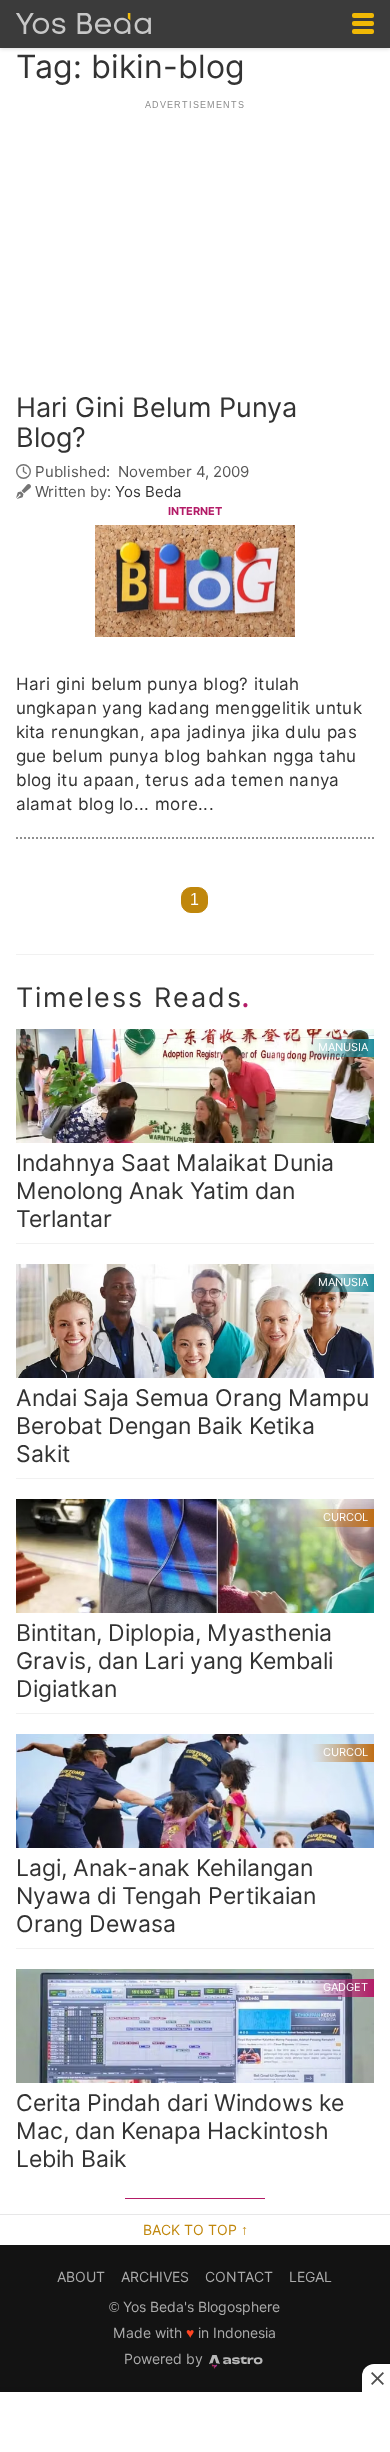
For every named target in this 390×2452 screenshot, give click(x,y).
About (81, 2277)
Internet (195, 511)
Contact (239, 2277)
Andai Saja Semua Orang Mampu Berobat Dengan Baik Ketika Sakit (192, 1371)
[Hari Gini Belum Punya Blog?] (195, 583)
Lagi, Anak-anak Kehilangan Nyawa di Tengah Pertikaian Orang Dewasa (192, 1841)
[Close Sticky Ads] (376, 2378)
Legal (310, 2277)
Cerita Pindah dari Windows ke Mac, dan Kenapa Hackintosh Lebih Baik (192, 2076)
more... (184, 804)
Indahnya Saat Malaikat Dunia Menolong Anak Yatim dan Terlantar (192, 1136)
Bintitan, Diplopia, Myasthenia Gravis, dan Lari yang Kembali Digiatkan (192, 1606)
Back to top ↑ (195, 2230)
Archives (155, 2277)
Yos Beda (148, 491)
